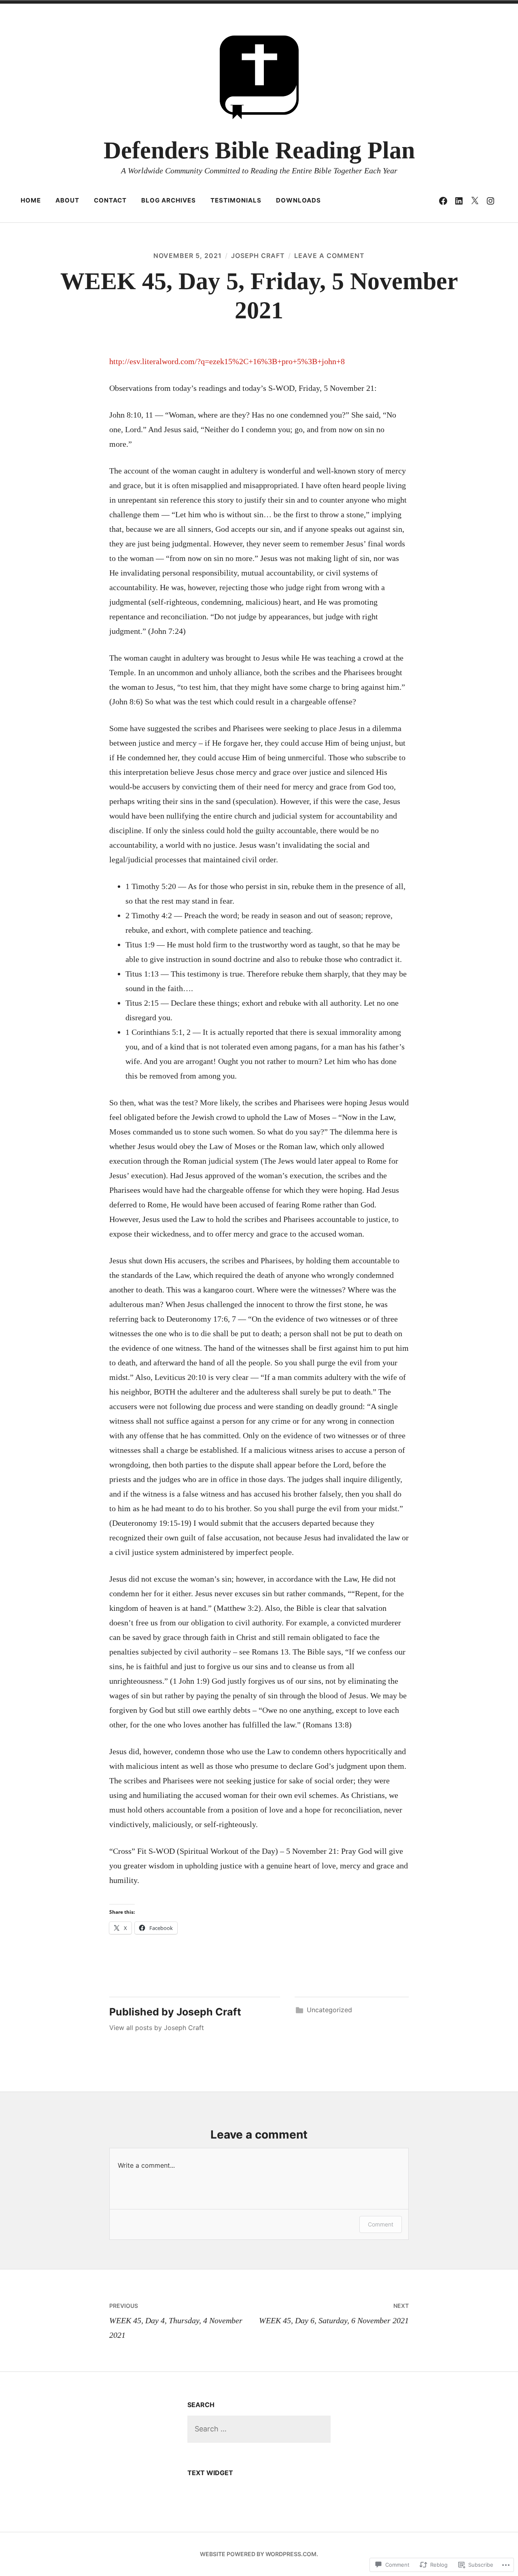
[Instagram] (490, 200)
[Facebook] (443, 200)
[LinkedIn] (459, 200)
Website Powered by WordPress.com (258, 2554)
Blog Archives (169, 200)
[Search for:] (259, 2429)
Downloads (298, 200)
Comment (381, 2224)
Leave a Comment (329, 256)
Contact (110, 200)
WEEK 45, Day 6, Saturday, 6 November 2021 (334, 2314)
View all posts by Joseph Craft (157, 2028)
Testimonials (236, 200)
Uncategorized (329, 2010)
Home (31, 200)
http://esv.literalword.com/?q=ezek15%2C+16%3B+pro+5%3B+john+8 (227, 361)
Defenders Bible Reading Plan (259, 150)
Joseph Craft (258, 256)
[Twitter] (475, 200)
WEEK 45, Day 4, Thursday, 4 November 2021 (176, 2321)
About (67, 200)
